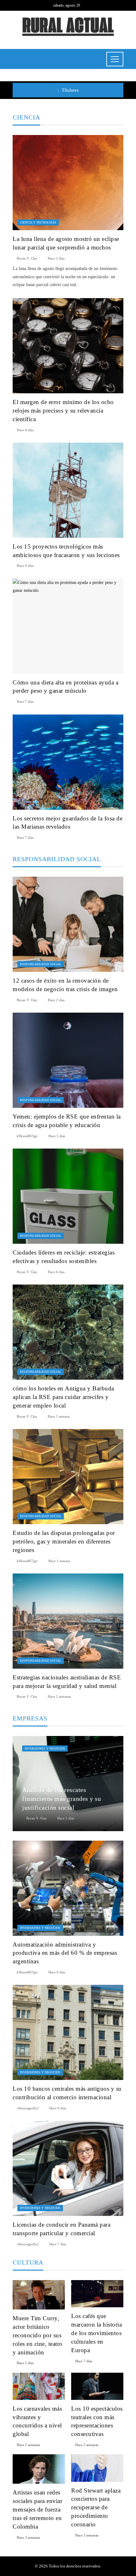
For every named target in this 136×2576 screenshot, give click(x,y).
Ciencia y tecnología (38, 222)
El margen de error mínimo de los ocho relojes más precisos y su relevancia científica (63, 411)
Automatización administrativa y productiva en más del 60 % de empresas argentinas (65, 1953)
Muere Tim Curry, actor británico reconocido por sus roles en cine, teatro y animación (38, 2335)
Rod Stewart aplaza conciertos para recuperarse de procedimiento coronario (96, 2508)
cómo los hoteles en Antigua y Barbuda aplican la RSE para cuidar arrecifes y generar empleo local (63, 1397)
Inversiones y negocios (45, 1748)
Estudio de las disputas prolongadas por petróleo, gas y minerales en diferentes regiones (64, 1541)
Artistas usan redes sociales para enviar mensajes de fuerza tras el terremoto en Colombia (37, 2509)
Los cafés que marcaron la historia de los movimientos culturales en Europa (96, 2333)
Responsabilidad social (41, 964)
